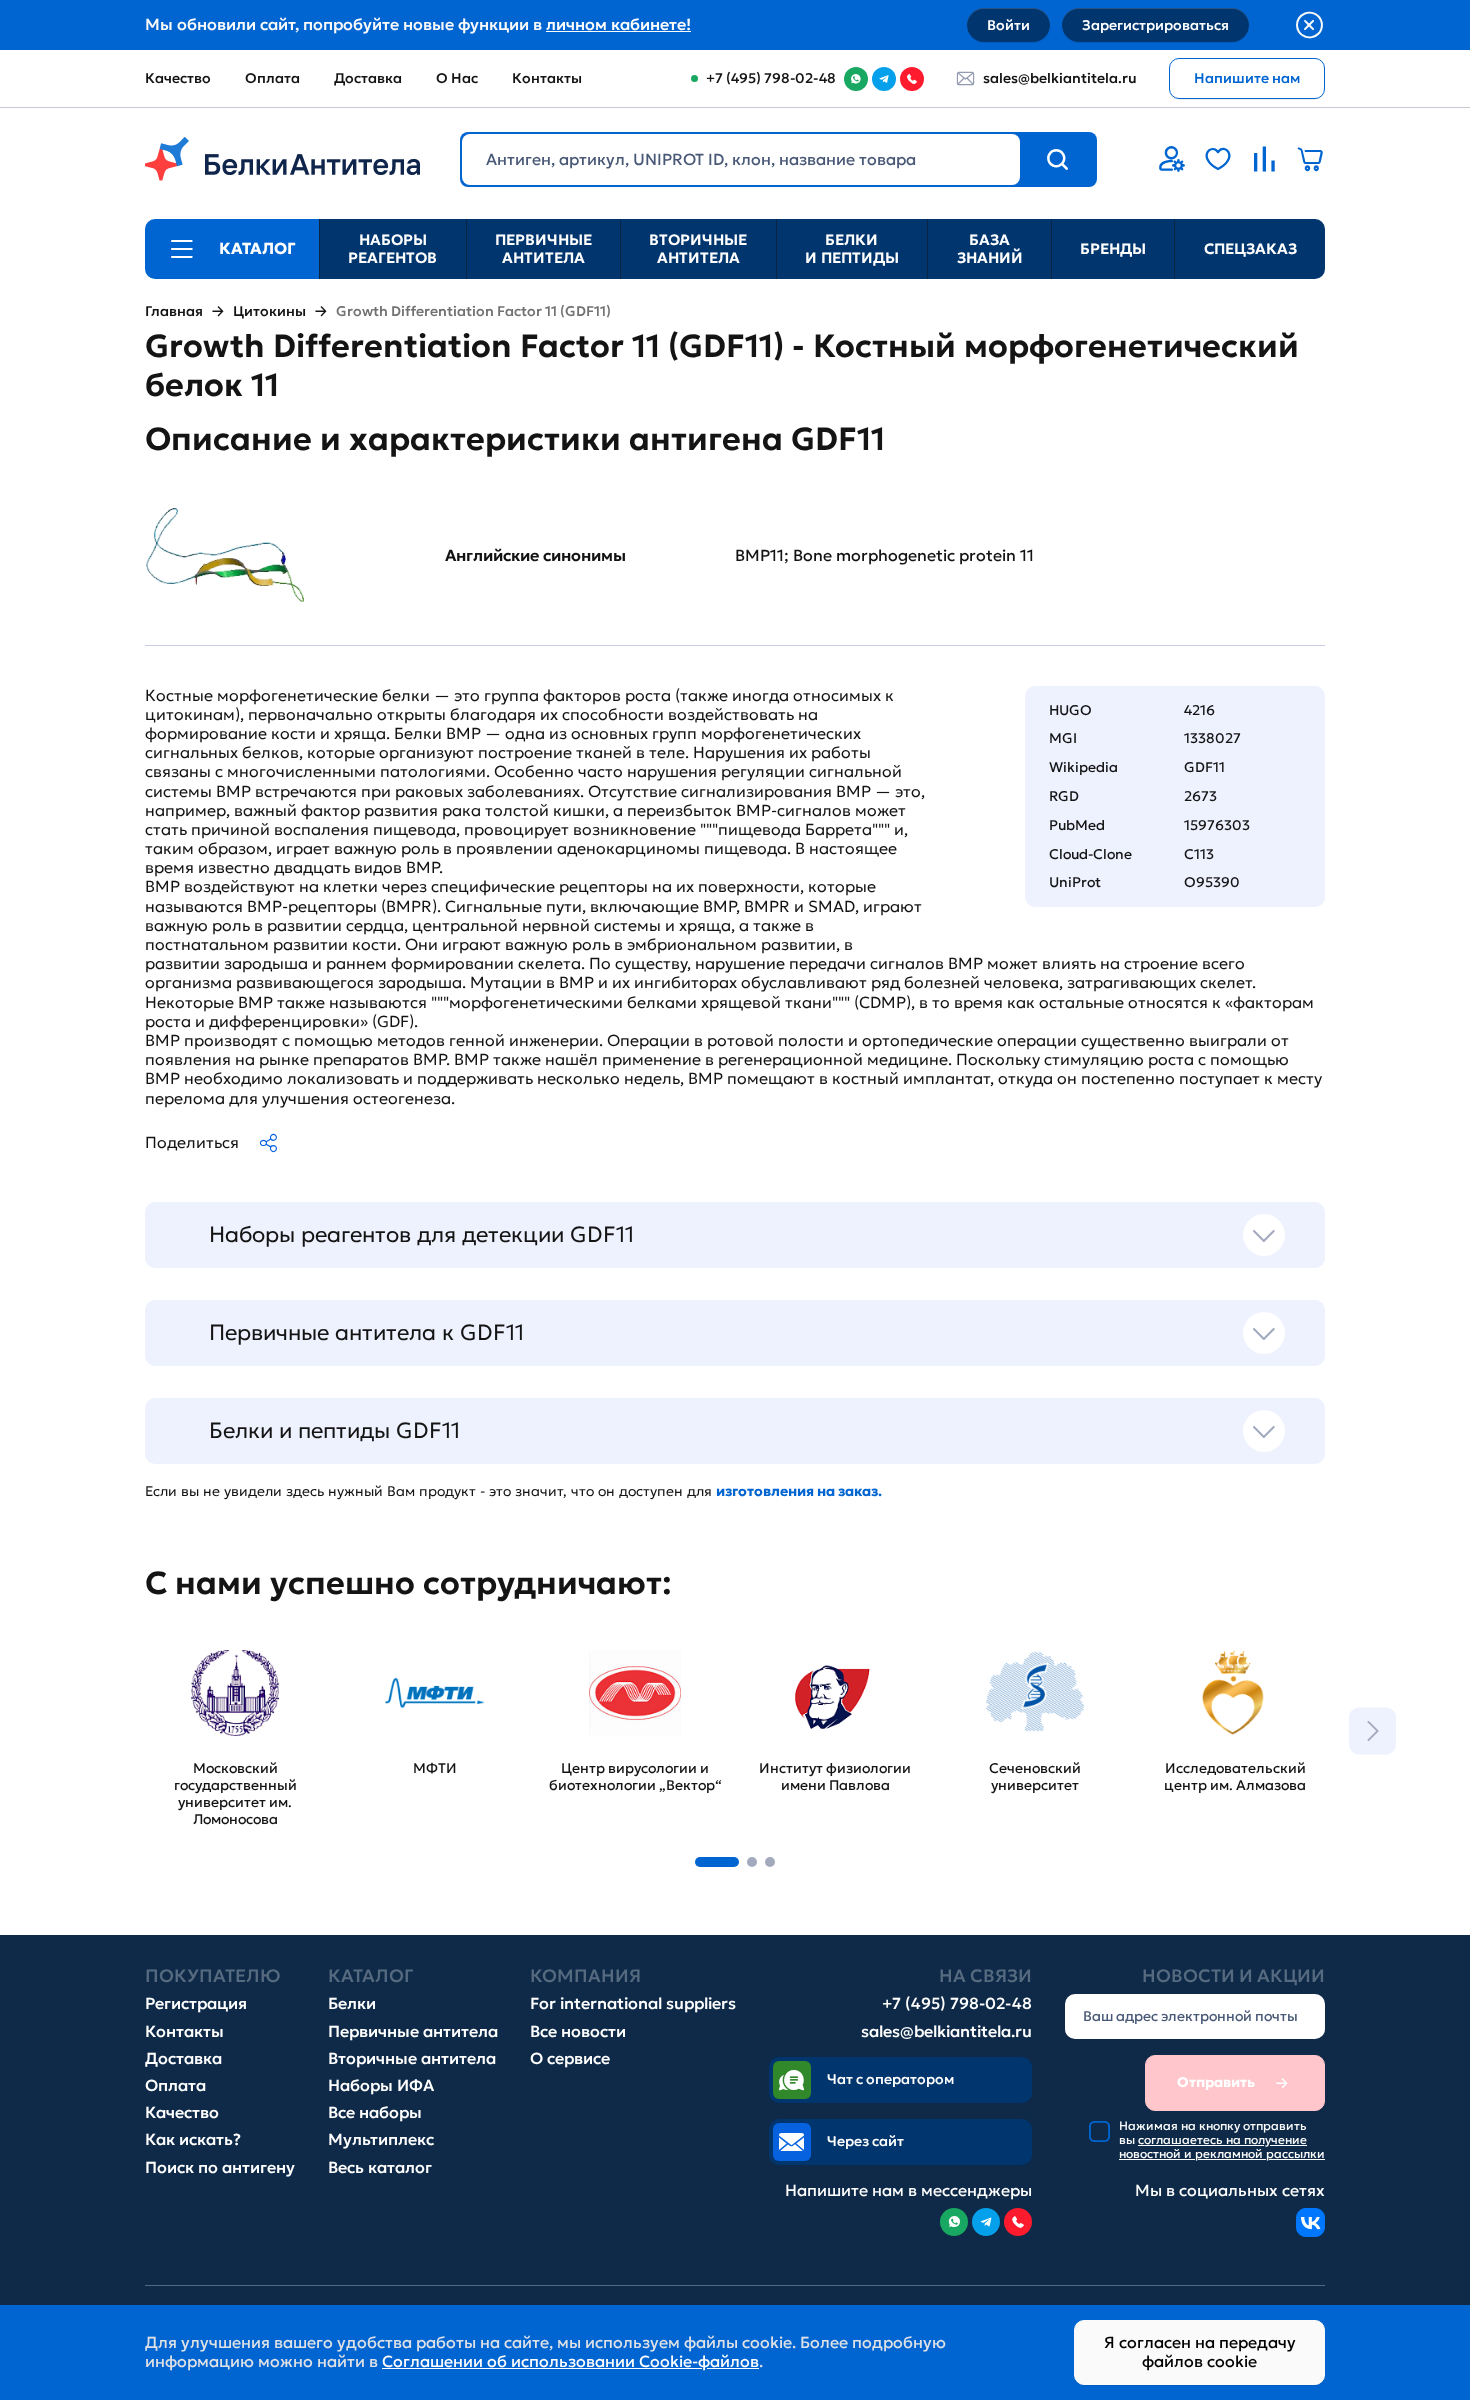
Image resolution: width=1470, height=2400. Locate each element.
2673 (1200, 796)
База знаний (990, 248)
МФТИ (370, 1643)
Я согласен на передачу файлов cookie (1200, 2351)
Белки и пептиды (852, 248)
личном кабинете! (618, 24)
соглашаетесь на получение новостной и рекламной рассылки (1222, 2146)
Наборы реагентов (392, 248)
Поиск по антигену (220, 2167)
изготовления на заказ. (799, 1491)
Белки (352, 2003)
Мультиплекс (381, 2139)
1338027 (1212, 738)
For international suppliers (633, 2003)
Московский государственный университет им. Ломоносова (215, 1672)
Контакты (547, 78)
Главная (174, 311)
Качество (178, 78)
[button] (717, 1862)
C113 (1199, 854)
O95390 (1212, 882)
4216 (1199, 710)
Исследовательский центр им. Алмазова (1226, 1653)
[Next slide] (1372, 1730)
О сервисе (570, 2058)
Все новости (578, 2031)
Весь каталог (380, 2167)
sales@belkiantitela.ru (1060, 78)
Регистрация (196, 2003)
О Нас (457, 78)
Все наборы (375, 2112)
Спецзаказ (1250, 248)
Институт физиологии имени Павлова (832, 1653)
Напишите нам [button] (1247, 78)
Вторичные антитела (698, 248)
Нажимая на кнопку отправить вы (1222, 2140)
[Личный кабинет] (1172, 159)
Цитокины (269, 311)
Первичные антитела (543, 248)
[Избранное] (1218, 159)
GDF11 (1204, 767)
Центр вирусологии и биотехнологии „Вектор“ (630, 1662)
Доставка (368, 78)
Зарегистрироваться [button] (1155, 25)
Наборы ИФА (381, 2085)
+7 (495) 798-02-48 (957, 2003)
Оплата (272, 78)
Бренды (1113, 248)
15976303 (1217, 825)
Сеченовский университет (997, 1653)
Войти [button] (1008, 25)
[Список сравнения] (1264, 159)
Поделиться (192, 1142)
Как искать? (193, 2139)
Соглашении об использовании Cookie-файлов (570, 2361)
